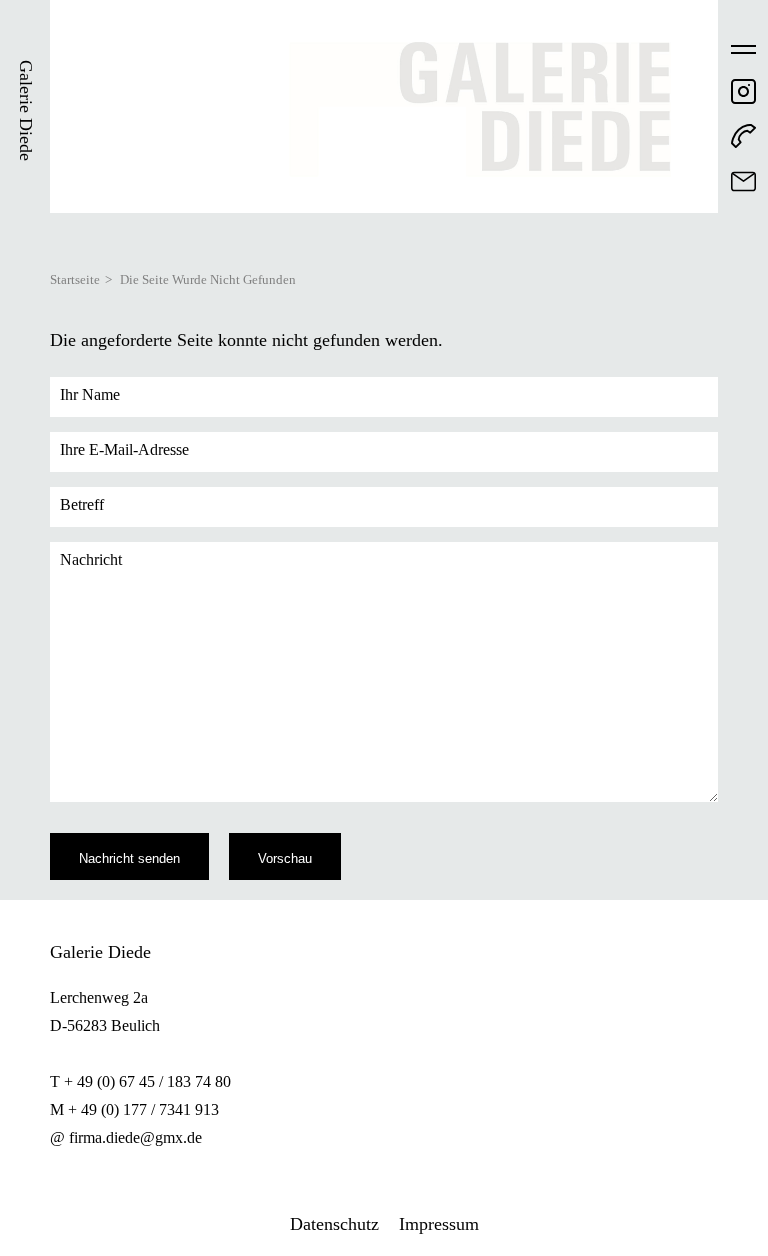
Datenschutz (334, 1224)
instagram (743, 91)
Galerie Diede (26, 110)
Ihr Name (90, 394)
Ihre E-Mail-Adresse (124, 449)
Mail (743, 181)
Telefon (743, 136)
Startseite (75, 279)
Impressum (439, 1224)
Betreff (82, 504)
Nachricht (91, 559)
